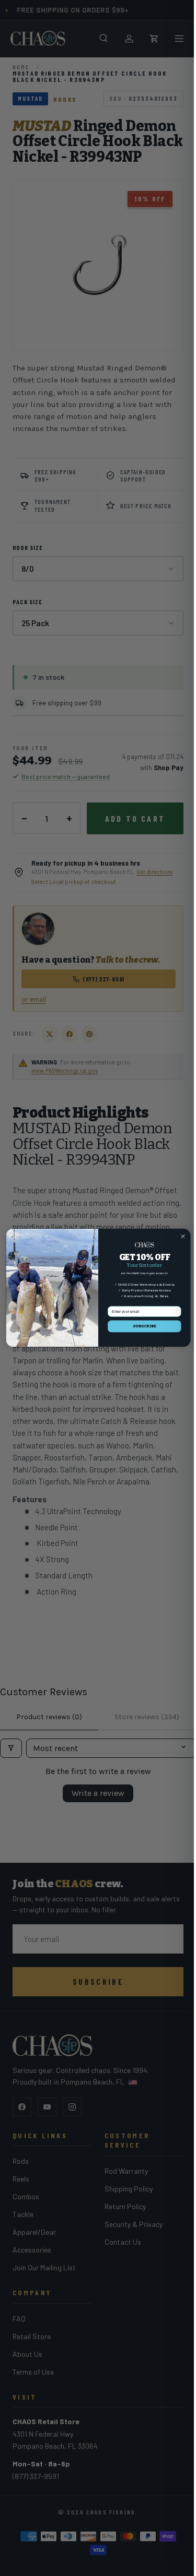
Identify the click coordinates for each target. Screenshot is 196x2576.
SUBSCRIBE (144, 1327)
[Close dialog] (182, 1237)
